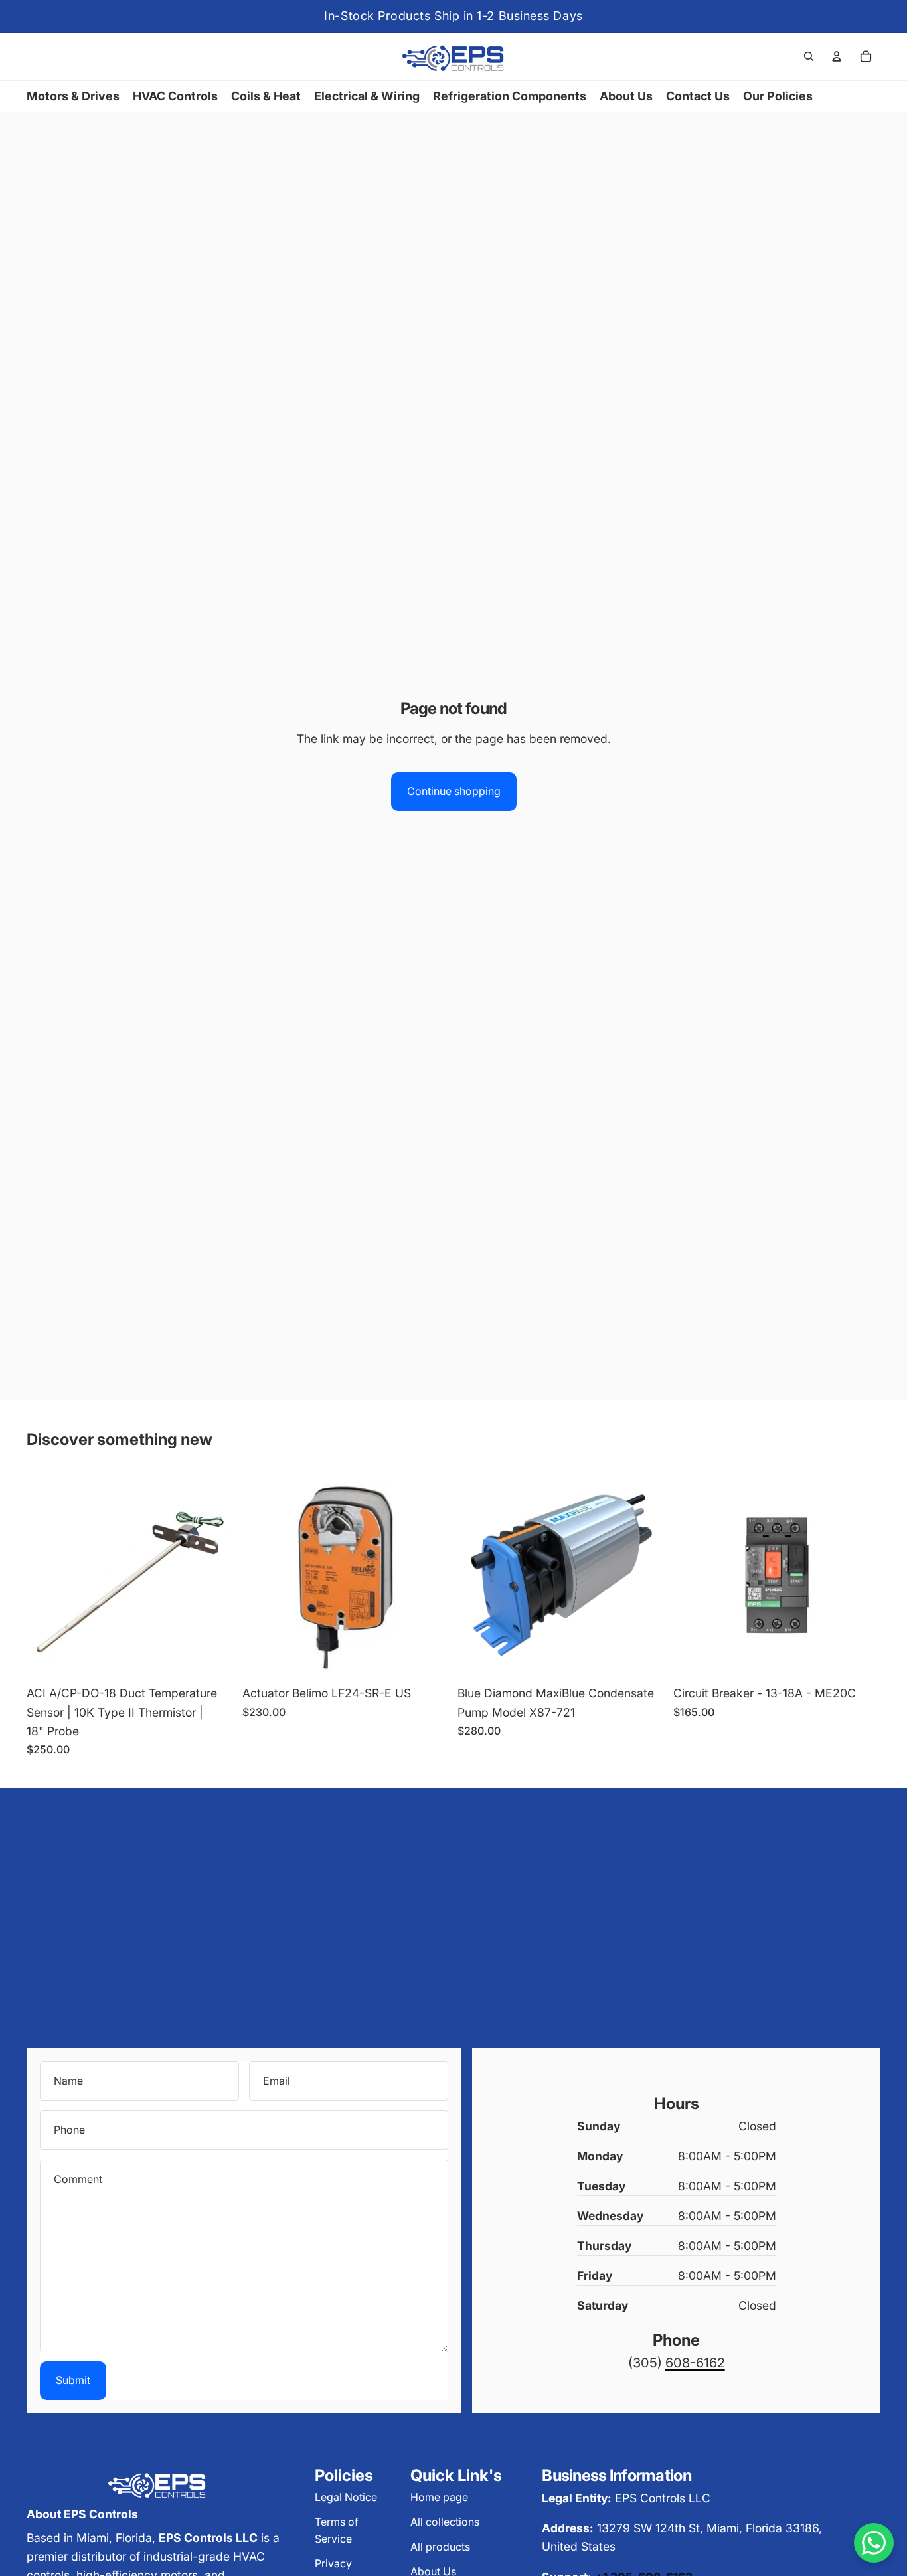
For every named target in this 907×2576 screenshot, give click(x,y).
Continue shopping (454, 791)
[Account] (837, 56)
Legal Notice (346, 2497)
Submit (73, 2380)
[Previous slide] (693, 1575)
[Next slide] (861, 1575)
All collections (445, 2522)
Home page (439, 2497)
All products (440, 2547)
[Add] (214, 1659)
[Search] (809, 56)
